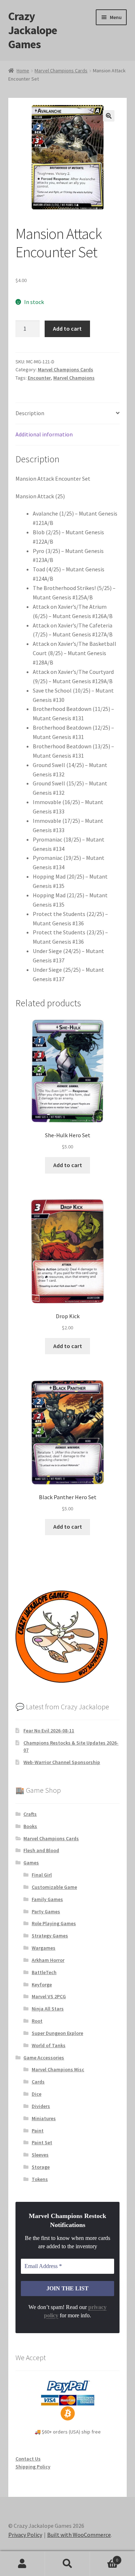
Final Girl (42, 1875)
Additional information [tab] (44, 434)
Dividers (41, 2106)
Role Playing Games (54, 1923)
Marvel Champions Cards (61, 71)
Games (31, 1863)
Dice (37, 2094)
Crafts (30, 1814)
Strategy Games (50, 1936)
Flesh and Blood (41, 1850)
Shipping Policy (33, 2467)
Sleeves (40, 2155)
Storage (41, 2167)
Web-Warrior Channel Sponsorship (62, 1762)
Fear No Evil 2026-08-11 (49, 1731)
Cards (38, 2082)
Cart (104, 2557)
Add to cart (67, 328)
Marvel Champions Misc (58, 2069)
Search (67, 2564)
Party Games (46, 1911)
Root (37, 2021)
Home (23, 71)
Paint (38, 2131)
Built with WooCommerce (79, 2535)
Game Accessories (44, 2058)
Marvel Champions (74, 378)
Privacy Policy (25, 2535)
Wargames (44, 1948)
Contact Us (28, 2459)
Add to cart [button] (68, 1165)
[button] (109, 116)
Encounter (39, 378)
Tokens (40, 2179)
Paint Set (42, 2142)
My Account (22, 2564)
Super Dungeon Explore (57, 2033)
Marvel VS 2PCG (49, 1996)
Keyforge (42, 1985)
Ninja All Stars (48, 2009)
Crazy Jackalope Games (33, 30)
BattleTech (44, 1972)
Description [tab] (30, 413)
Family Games (47, 1899)
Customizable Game (54, 1887)
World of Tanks (49, 2045)
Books (30, 1826)
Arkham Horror (48, 1960)
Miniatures (44, 2118)
